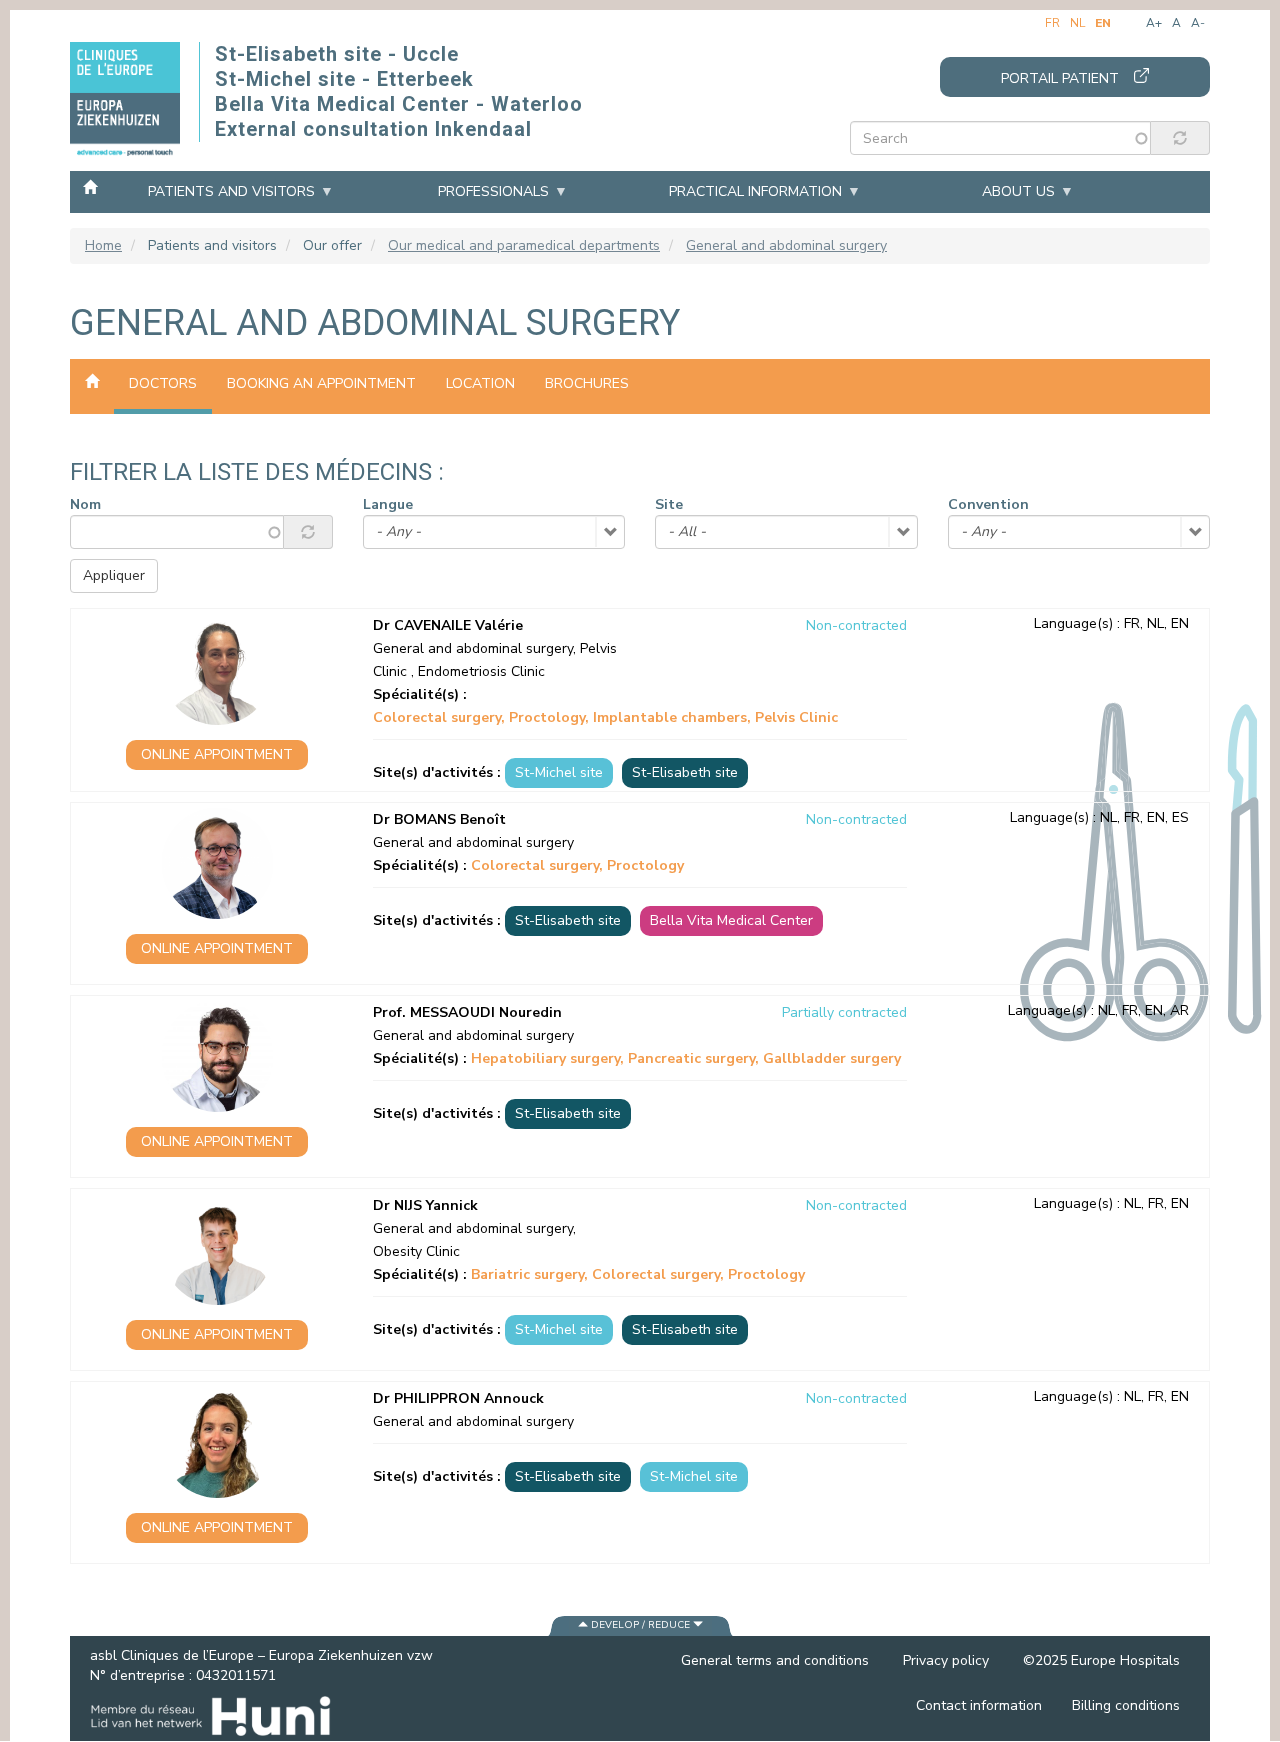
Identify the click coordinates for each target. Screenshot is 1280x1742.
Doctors (163, 383)
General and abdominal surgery (786, 245)
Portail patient (1060, 78)
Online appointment (217, 754)
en (1103, 23)
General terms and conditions (775, 1660)
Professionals (493, 191)
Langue (388, 504)
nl (1077, 23)
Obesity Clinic (416, 1251)
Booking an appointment (321, 383)
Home (90, 186)
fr (1052, 23)
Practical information (755, 191)
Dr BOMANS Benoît (439, 819)
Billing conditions (1126, 1705)
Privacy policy (946, 1660)
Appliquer (114, 575)
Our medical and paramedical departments (524, 245)
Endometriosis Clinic (481, 671)
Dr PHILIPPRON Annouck (458, 1398)
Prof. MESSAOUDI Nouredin (467, 1012)
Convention (988, 504)
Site (669, 504)
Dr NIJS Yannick (425, 1205)
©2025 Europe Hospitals (1101, 1660)
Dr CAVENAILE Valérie (448, 625)
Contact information (979, 1705)
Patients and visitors (231, 191)
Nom (85, 504)
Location (480, 383)
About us (1018, 191)
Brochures (587, 383)
